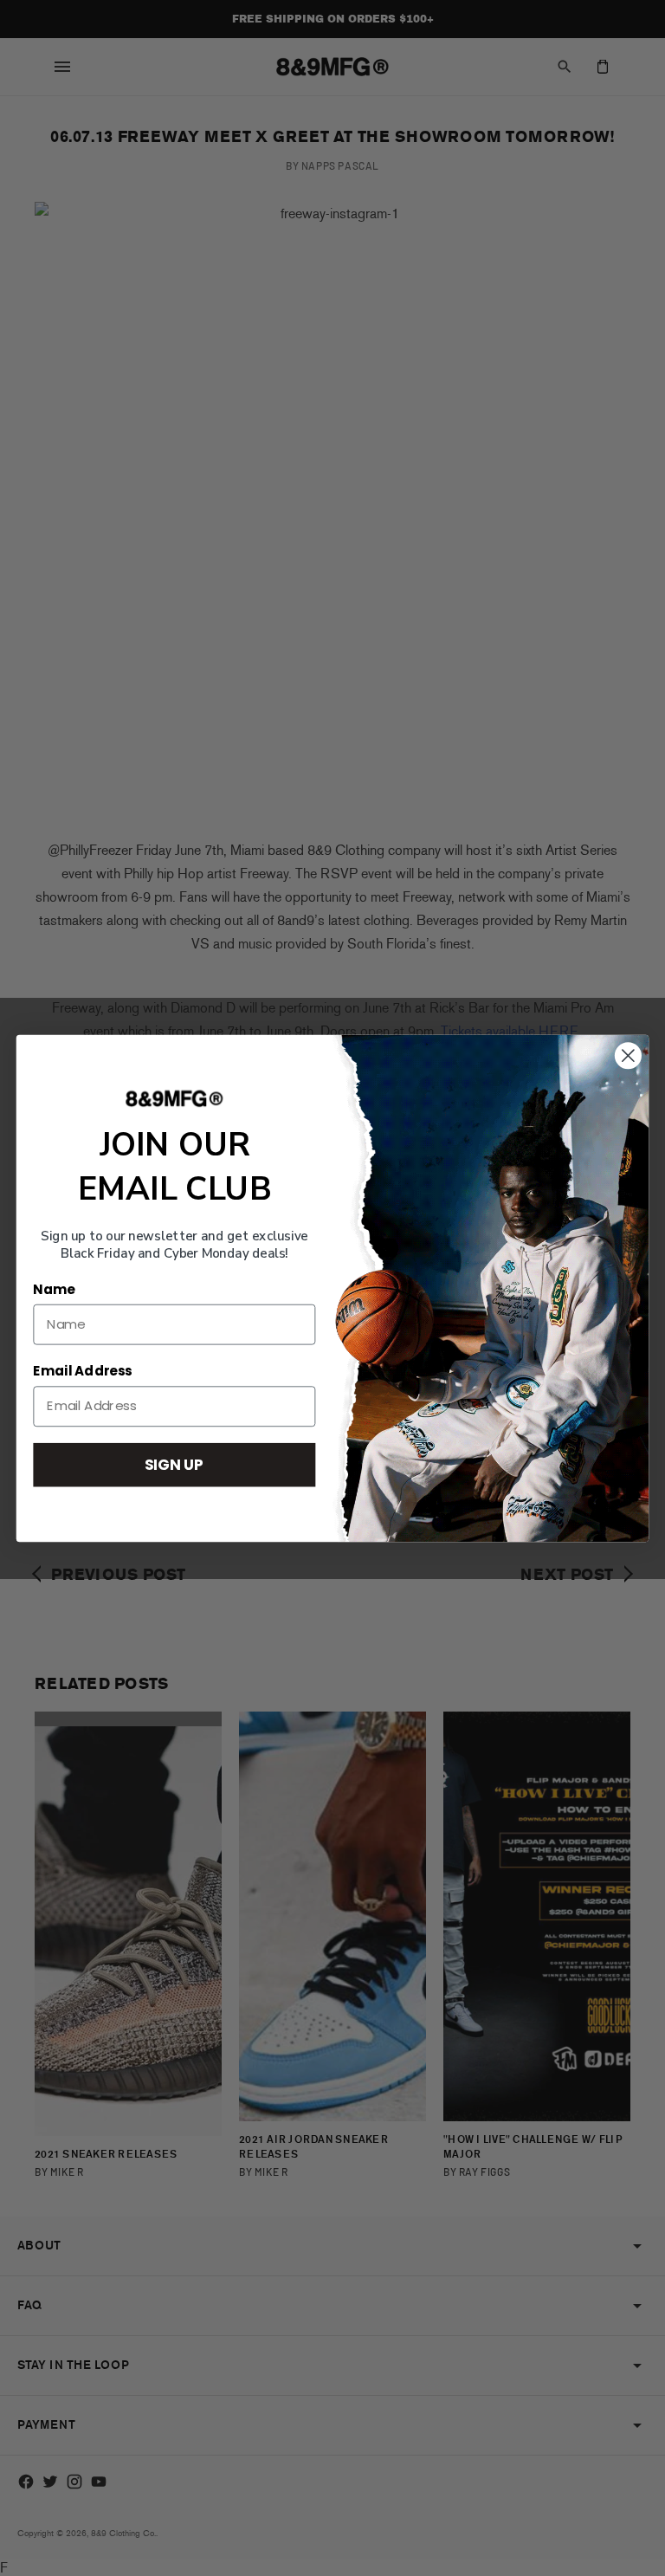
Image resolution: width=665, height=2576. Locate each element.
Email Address (82, 1371)
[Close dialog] (628, 1055)
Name (54, 1289)
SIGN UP (174, 1463)
